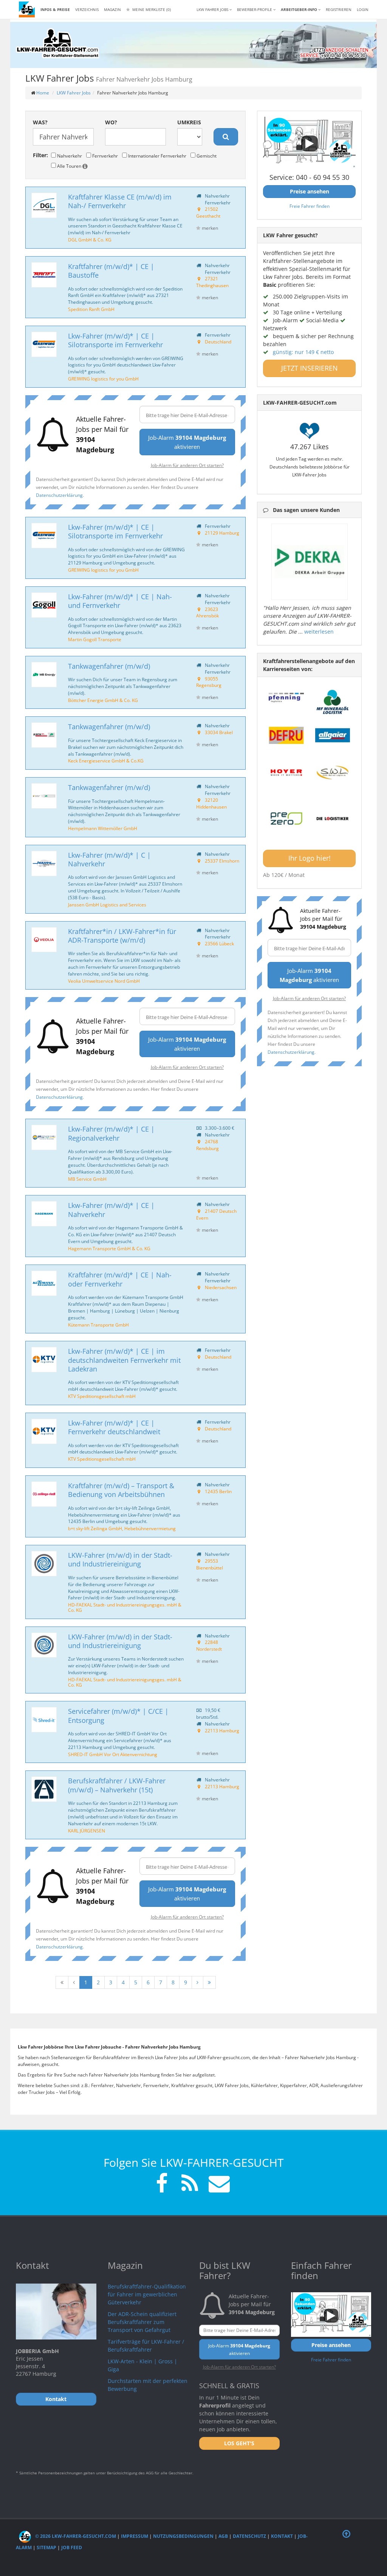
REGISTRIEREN (339, 9)
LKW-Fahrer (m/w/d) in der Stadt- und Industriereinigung (120, 1559)
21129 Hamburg (222, 533)
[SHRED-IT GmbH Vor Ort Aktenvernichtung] (44, 1720)
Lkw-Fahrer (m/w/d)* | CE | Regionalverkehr (111, 1133)
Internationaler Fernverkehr (157, 156)
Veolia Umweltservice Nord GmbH (104, 981)
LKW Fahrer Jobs (74, 93)
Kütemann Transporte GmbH (98, 1325)
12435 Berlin (218, 1491)
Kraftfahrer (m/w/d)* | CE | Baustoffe (111, 271)
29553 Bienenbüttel (210, 1564)
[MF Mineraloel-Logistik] (333, 702)
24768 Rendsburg (207, 1145)
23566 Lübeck (219, 943)
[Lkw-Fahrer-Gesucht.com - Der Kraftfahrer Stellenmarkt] (57, 43)
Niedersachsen (221, 1287)
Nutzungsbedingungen (183, 2536)
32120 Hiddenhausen (211, 803)
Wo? (111, 122)
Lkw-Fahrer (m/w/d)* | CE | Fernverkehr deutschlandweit (114, 1427)
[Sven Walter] (333, 773)
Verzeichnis (87, 9)
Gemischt (206, 156)
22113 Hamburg (222, 1730)
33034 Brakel (219, 732)
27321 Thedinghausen (212, 282)
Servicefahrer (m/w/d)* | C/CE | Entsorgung (118, 1716)
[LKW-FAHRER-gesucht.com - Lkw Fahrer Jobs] (27, 9)
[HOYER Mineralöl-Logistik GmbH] (286, 773)
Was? (40, 122)
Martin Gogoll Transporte (95, 639)
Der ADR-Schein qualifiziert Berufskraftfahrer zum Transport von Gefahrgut (142, 2322)
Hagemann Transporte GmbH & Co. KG (109, 1248)
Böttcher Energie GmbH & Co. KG (103, 700)
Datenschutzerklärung (59, 495)
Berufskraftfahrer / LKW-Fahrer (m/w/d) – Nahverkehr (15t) (117, 1785)
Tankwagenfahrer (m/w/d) (109, 666)
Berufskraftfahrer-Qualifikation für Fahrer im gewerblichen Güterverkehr (147, 2294)
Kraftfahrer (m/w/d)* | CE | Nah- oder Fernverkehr (120, 1279)
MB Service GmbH (87, 1179)
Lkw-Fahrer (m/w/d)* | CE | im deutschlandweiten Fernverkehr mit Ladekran (124, 1360)
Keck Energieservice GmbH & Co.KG (106, 761)
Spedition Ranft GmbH (91, 309)
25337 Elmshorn (222, 861)
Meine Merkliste (151, 9)
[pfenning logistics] (286, 697)
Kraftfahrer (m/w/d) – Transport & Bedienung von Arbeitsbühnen (121, 1490)
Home (43, 93)
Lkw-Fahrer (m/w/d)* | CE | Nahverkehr (111, 1210)
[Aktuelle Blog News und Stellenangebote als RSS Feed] (190, 2184)
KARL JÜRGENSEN (87, 1831)
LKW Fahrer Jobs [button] (213, 9)
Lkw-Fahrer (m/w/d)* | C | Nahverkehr (109, 859)
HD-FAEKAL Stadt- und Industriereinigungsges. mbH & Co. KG (125, 1607)
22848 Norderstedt (209, 1645)
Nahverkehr (69, 156)
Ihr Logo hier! (310, 858)
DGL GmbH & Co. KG (90, 240)
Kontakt (282, 2536)
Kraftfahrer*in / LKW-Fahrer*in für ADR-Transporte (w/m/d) (122, 936)
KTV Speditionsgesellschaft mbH (102, 1396)
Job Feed (72, 2547)
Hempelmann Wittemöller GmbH (103, 828)
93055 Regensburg (209, 682)
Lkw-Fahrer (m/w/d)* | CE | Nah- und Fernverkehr (120, 601)
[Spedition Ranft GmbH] (44, 275)
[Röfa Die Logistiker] (333, 819)
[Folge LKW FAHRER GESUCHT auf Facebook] (162, 2184)
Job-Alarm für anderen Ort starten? (187, 465)
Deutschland (218, 342)
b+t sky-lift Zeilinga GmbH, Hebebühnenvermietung (122, 1528)
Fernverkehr (104, 156)
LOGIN (363, 9)
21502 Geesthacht (208, 212)
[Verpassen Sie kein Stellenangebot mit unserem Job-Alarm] (218, 2184)
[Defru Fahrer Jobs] (286, 735)
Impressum (135, 2536)
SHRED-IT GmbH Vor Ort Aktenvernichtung (113, 1754)
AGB (223, 2536)
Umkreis (189, 122)
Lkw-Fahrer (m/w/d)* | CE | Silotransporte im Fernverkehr (115, 340)
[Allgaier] (333, 735)
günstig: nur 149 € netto (303, 352)
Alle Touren (69, 166)
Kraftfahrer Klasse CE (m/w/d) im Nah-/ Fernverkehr (120, 201)
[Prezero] (286, 819)
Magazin (112, 9)
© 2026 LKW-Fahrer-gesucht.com (75, 2536)
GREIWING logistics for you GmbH (103, 379)
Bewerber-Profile (255, 9)
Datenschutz (249, 2536)
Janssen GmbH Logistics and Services (107, 905)
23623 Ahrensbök (207, 612)
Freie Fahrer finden (310, 206)
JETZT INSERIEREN (310, 368)
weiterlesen (319, 632)
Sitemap (46, 2547)
